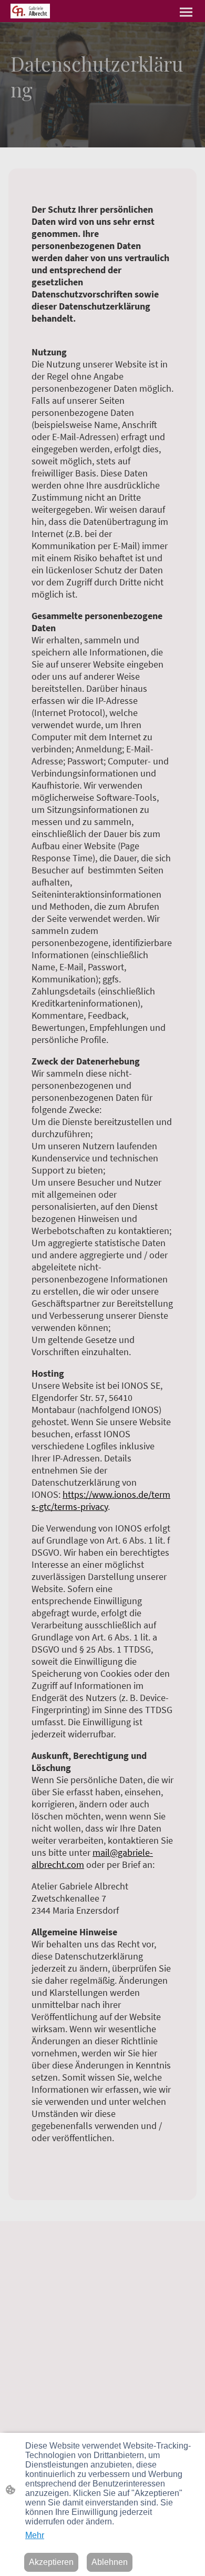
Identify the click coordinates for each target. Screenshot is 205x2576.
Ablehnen (110, 2562)
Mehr (35, 2535)
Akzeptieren (51, 2562)
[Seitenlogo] (30, 11)
